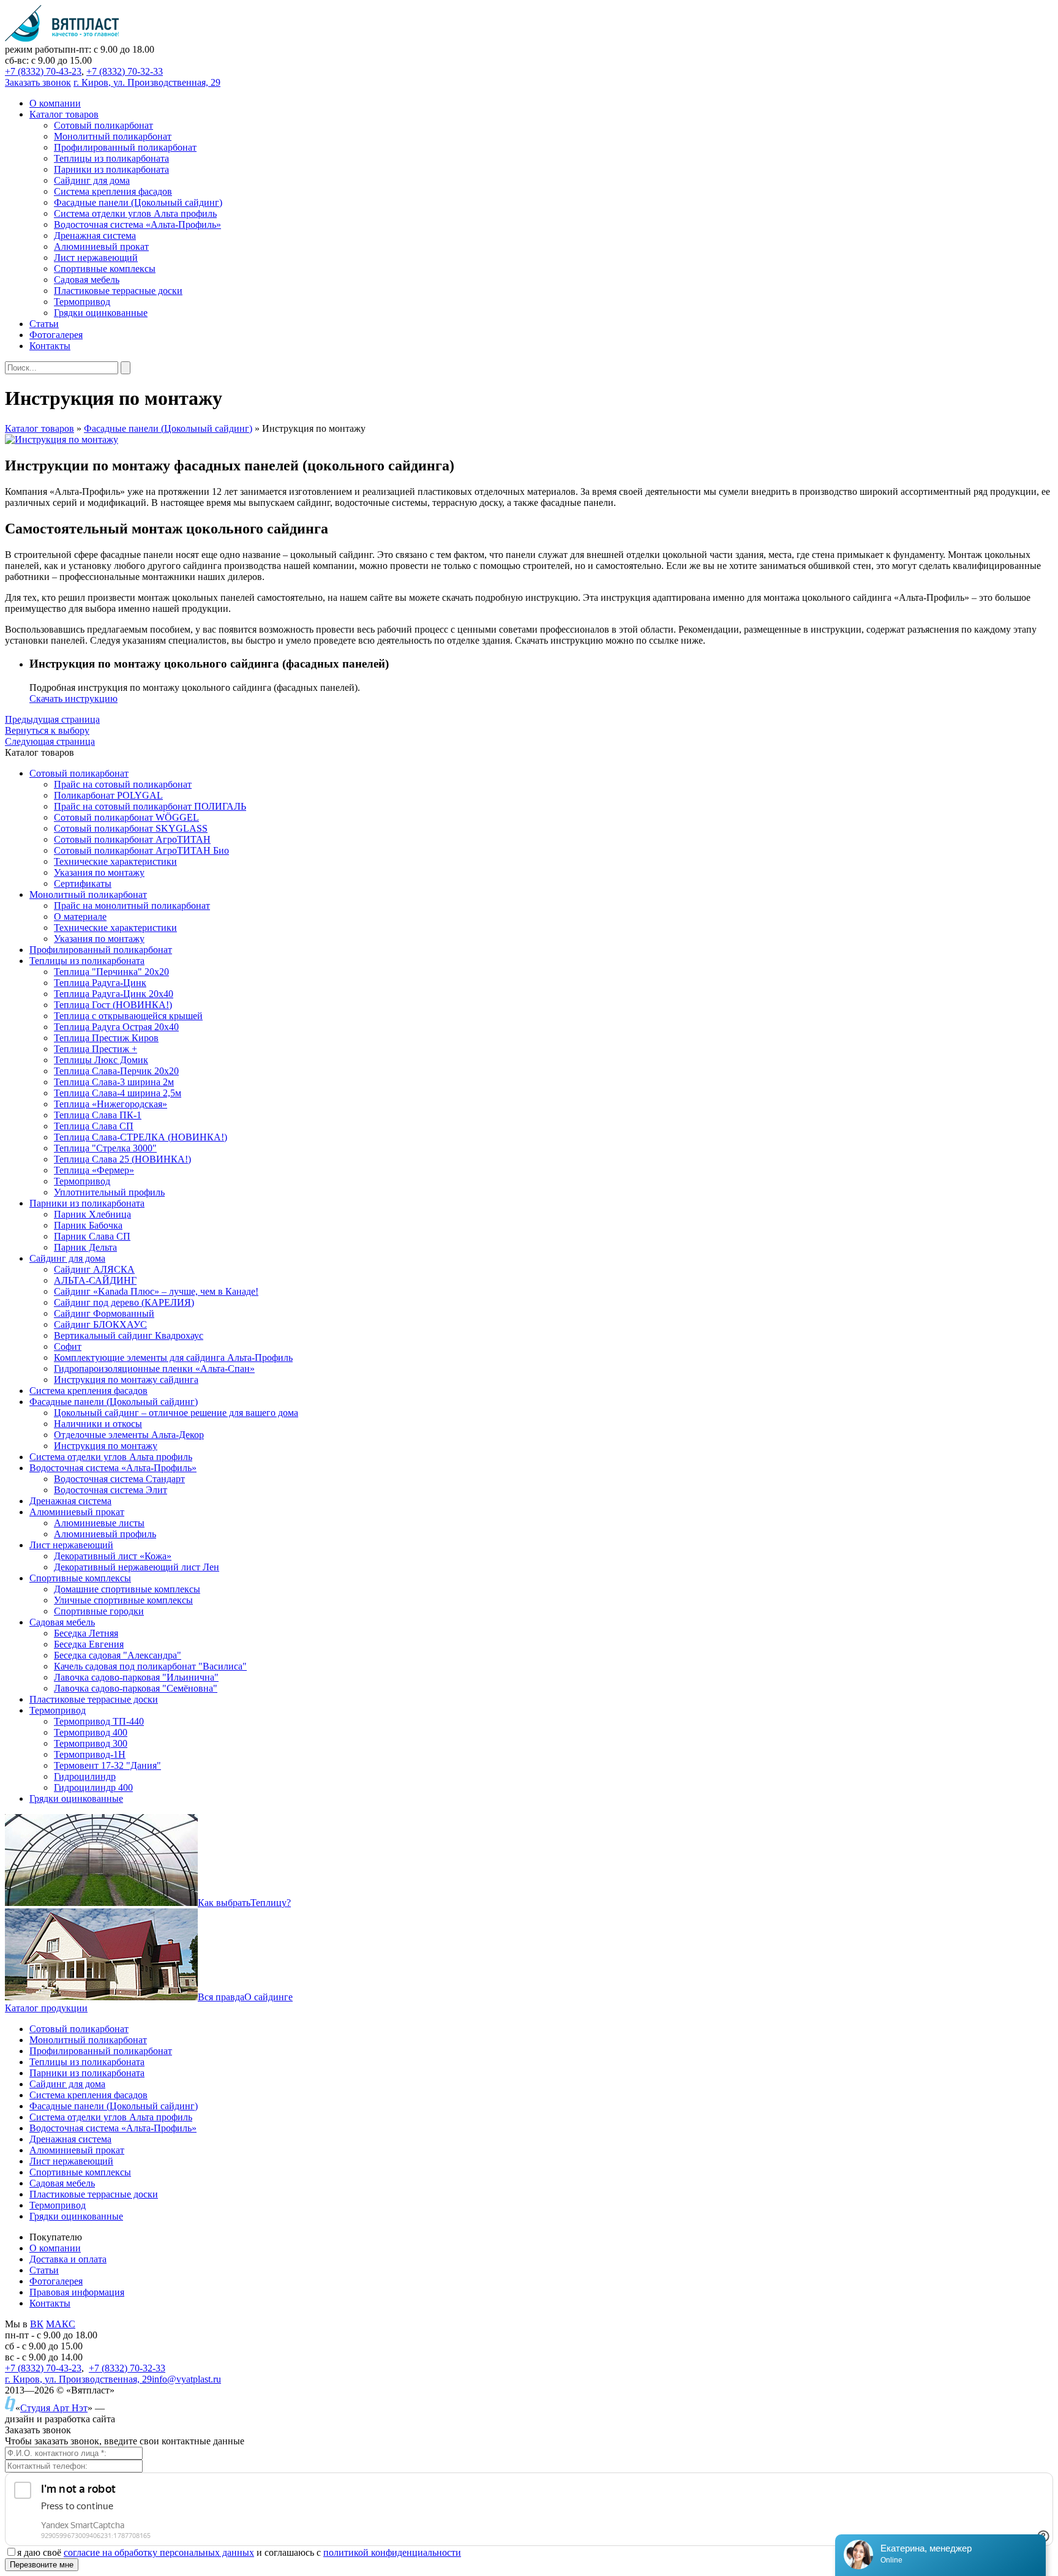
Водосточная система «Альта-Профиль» (113, 2128)
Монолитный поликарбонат (88, 2040)
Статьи (44, 2270)
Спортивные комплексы (80, 2172)
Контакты (50, 2303)
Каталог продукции (46, 2008)
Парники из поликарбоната (87, 2073)
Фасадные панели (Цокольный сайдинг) (168, 428)
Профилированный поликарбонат (101, 2051)
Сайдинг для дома (67, 2084)
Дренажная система (70, 2139)
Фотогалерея (56, 2281)
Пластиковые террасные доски (94, 2194)
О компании (55, 2248)
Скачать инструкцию (73, 699)
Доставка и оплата (68, 2259)
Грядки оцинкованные (76, 2216)
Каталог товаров (39, 428)
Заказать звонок (38, 82)
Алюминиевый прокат (77, 2150)
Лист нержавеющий (71, 2161)
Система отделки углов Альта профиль (111, 2117)
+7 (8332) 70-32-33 (125, 71)
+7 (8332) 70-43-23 (43, 71)
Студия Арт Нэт (54, 2408)
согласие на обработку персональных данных (159, 2552)
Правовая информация (77, 2292)
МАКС (61, 2324)
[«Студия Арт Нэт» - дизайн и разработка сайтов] (10, 2408)
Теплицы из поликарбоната (87, 2062)
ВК (37, 2324)
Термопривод (58, 2205)
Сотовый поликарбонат (79, 2029)
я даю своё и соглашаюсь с (239, 2552)
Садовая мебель (62, 2183)
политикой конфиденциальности (392, 2552)
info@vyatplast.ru (186, 2379)
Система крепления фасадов (88, 2095)
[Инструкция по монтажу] (62, 439)
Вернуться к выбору (47, 730)
